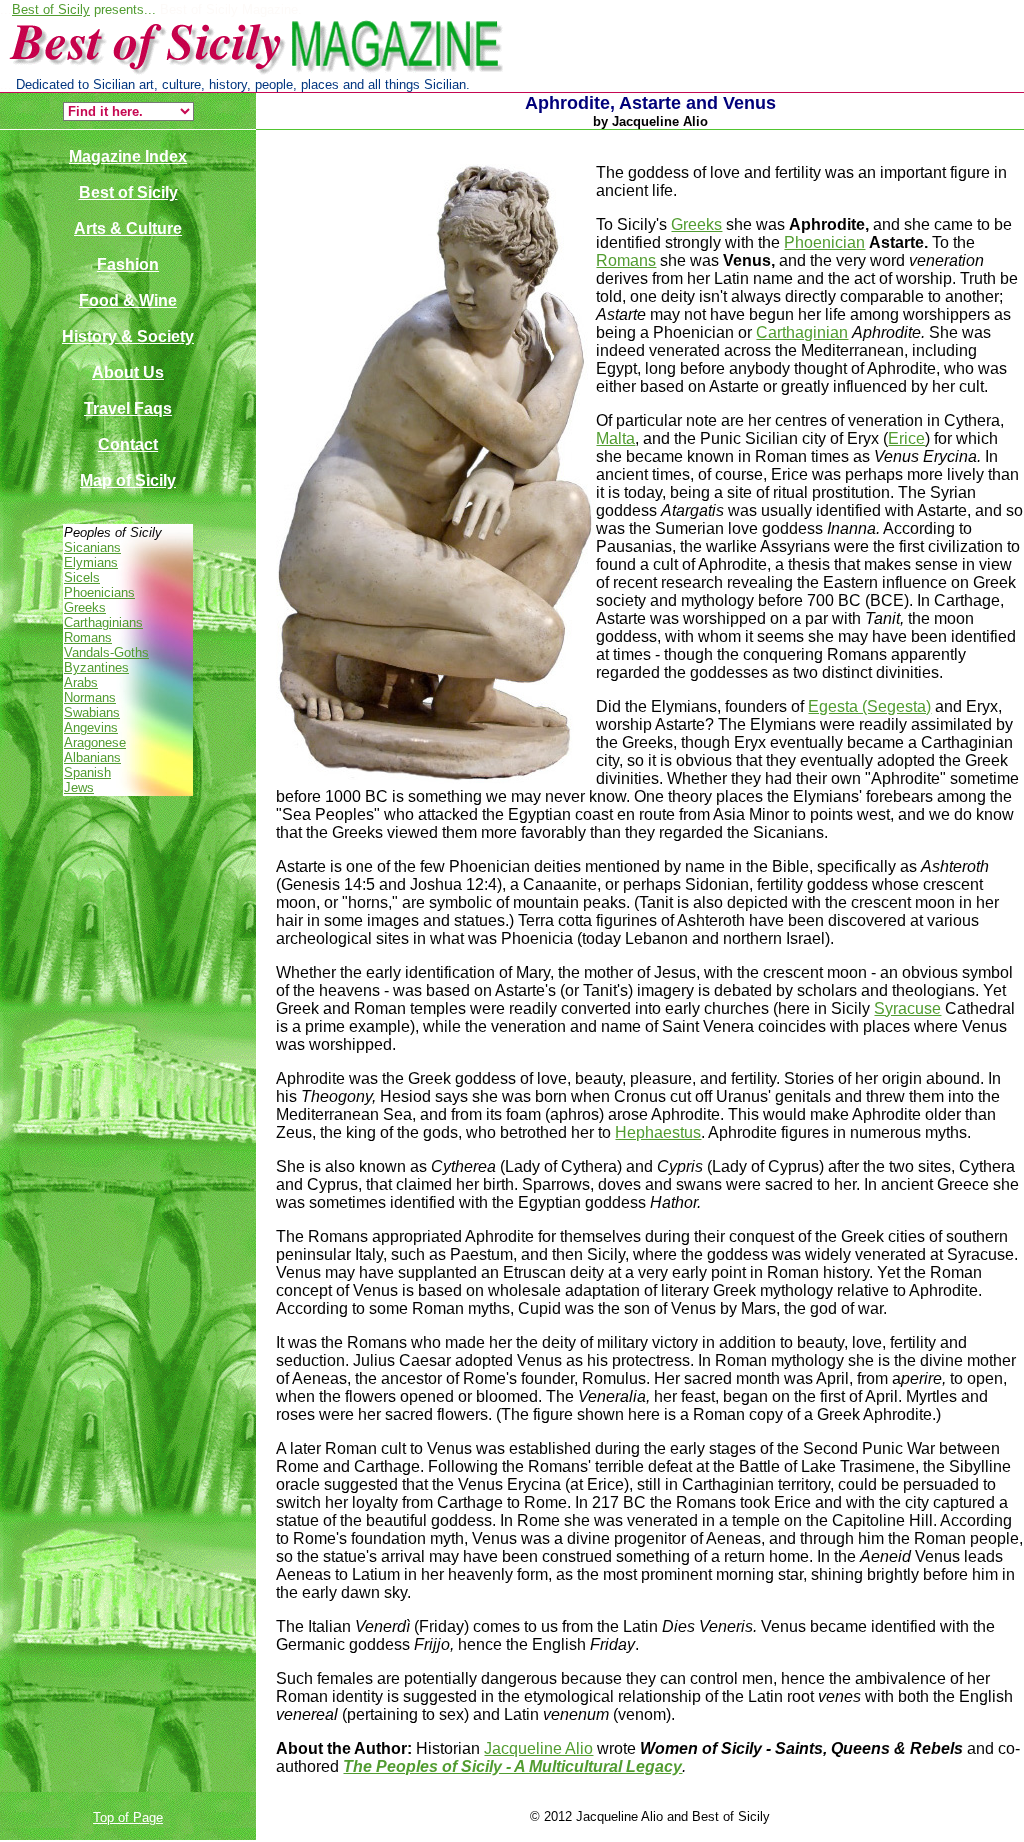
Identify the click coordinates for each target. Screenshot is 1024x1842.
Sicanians (92, 547)
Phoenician (824, 242)
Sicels (82, 577)
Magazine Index (128, 156)
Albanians (92, 757)
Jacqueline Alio (538, 1748)
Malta (615, 438)
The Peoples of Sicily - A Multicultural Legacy (512, 1766)
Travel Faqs (128, 408)
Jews (79, 787)
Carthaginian (802, 332)
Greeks (85, 607)
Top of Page (128, 1817)
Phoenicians (99, 592)
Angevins (91, 727)
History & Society (128, 336)
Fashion (128, 264)
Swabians (92, 712)
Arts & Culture (128, 228)
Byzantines (96, 667)
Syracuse (907, 1008)
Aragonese (95, 742)
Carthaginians (103, 622)
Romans (88, 637)
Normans (90, 697)
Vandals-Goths (106, 652)
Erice (906, 438)
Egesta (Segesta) (869, 706)
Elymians (91, 562)
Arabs (81, 682)
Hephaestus (658, 1132)
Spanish (87, 772)
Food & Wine (128, 300)
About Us (128, 372)
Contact (128, 444)
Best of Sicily (51, 9)
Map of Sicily (128, 480)
